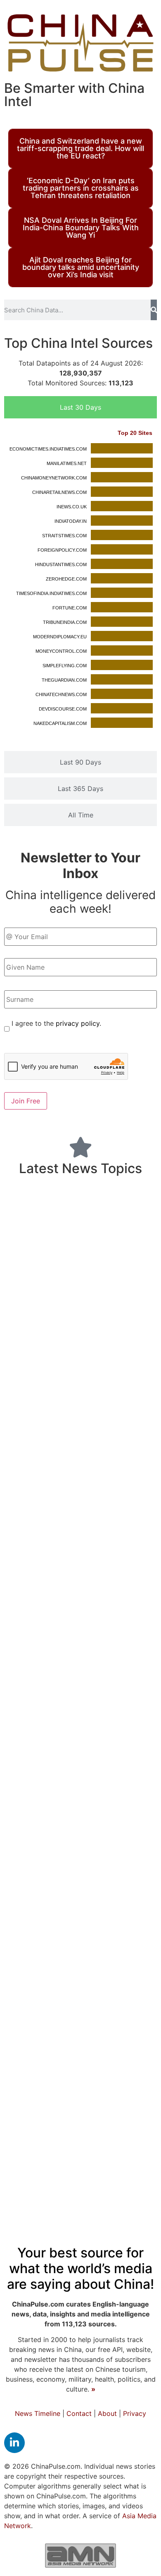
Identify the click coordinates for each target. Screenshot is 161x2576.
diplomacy (124, 2015)
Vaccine (96, 2184)
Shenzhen (132, 1451)
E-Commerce (111, 1393)
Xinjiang (135, 1816)
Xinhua (131, 2184)
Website (79, 2015)
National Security (99, 1503)
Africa (17, 1913)
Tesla (61, 1467)
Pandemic (65, 1911)
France (116, 1913)
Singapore (111, 1765)
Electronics (62, 1584)
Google (108, 2091)
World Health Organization (61, 1451)
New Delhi (32, 1799)
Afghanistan (44, 1602)
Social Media (62, 1674)
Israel (20, 2052)
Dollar (145, 1913)
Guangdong (46, 1696)
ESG (80, 1258)
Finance (130, 1560)
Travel (77, 1815)
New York (27, 1764)
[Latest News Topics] (80, 1147)
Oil (122, 2127)
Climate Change (125, 1287)
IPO (144, 1978)
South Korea (39, 1217)
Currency (56, 2127)
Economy (58, 1720)
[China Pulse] (80, 43)
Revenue (32, 1890)
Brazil (76, 1539)
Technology (50, 2089)
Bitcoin (38, 2110)
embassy (134, 1834)
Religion (97, 2128)
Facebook (36, 1997)
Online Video (45, 1521)
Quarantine (90, 1602)
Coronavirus (56, 1413)
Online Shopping (44, 1329)
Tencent (102, 1872)
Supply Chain (118, 1485)
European (62, 1198)
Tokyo (127, 2110)
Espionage (34, 1241)
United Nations (37, 1561)
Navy (130, 1872)
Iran (63, 2110)
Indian (128, 1521)
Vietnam (26, 1816)
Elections (78, 1852)
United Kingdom (107, 1217)
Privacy (135, 2413)
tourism (67, 1890)
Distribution (121, 1724)
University (107, 1932)
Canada (41, 1503)
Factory (139, 2200)
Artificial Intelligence (63, 1782)
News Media (52, 1871)
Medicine (103, 1976)
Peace (99, 1834)
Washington (121, 2146)
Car (99, 2052)
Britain (124, 1696)
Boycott (115, 1653)
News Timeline (38, 2413)
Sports (86, 1561)
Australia (110, 1538)
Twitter (50, 2051)
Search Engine (41, 1258)
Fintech (121, 1781)
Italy (53, 1816)
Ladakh (116, 2068)
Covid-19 (48, 1283)
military (56, 1349)
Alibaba (34, 1311)
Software (121, 1676)
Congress (93, 2110)
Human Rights (55, 1393)
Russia (89, 1695)
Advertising (107, 1352)
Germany (37, 1852)
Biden (93, 1953)
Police (134, 1890)
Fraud (135, 1997)
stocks (24, 1978)
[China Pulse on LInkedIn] (14, 2443)
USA (145, 1764)
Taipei (105, 1816)
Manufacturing (81, 1433)
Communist (114, 1310)
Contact (79, 2413)
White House (56, 1932)
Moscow (46, 1539)
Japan (67, 1310)
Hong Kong (43, 1373)
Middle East (97, 1799)
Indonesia (69, 1765)
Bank (100, 1583)
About (107, 2413)
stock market (37, 1746)
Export (136, 1798)
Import (139, 1375)
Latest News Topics (80, 1168)
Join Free (26, 1101)
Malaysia (32, 1466)
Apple (134, 2166)
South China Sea (90, 1997)
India (131, 1583)
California (92, 1521)
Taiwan (128, 1953)
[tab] (80, 407)
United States (102, 1239)
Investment (63, 1652)
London (89, 1466)
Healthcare (90, 2165)
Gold (64, 1799)
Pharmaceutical (121, 1259)
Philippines (122, 1853)
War (19, 1833)
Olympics (80, 2068)
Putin (88, 1329)
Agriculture (101, 1375)
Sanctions (130, 2051)
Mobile (127, 1602)
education (45, 1952)
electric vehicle (46, 2185)
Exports (111, 1628)
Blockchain (119, 1414)
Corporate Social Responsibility (65, 2200)
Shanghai (36, 2015)
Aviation (30, 2033)
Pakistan (66, 2034)
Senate (139, 2091)
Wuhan (54, 1978)
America (128, 1745)
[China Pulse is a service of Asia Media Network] (80, 2555)
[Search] (154, 310)
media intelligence (51, 2146)
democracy (124, 1329)
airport (98, 2034)
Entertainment (117, 1199)
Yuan (79, 2052)
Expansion (126, 1466)
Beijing (61, 1625)
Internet (131, 2033)
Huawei (45, 2068)
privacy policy (78, 1023)
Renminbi (84, 1746)
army (26, 1199)
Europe (101, 1889)
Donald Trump (52, 1484)
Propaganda (57, 1834)
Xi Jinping (37, 2166)
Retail (27, 1584)
